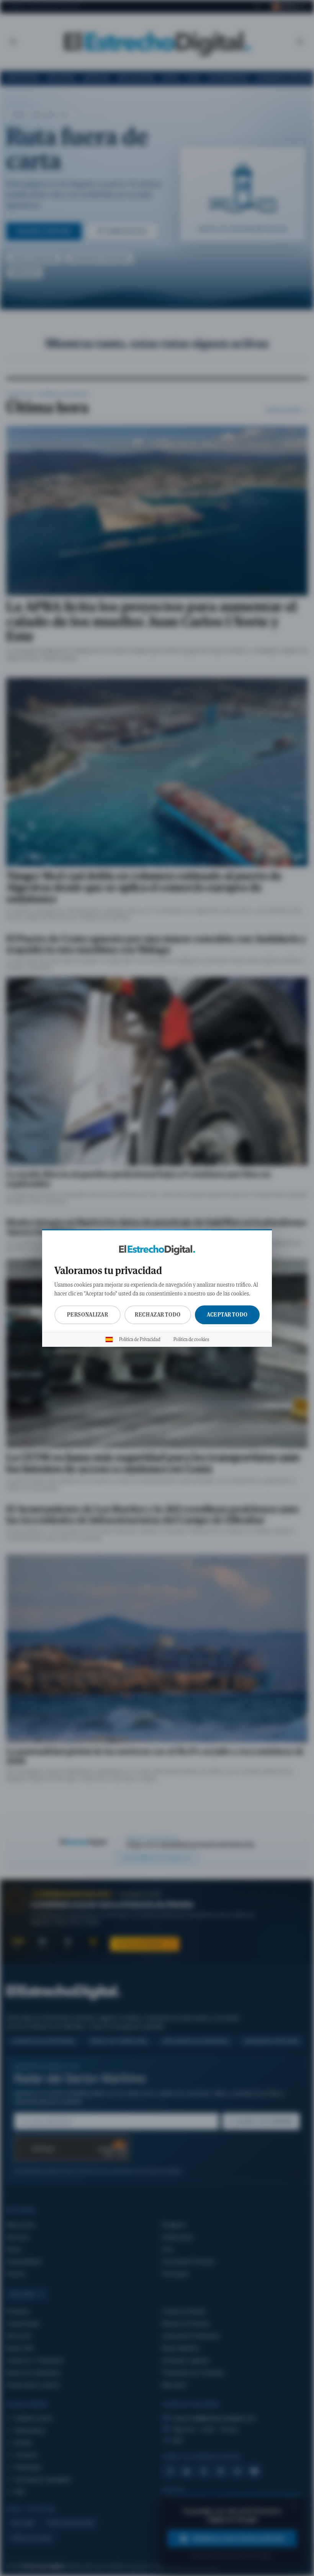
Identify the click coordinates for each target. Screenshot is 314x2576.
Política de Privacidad (140, 1340)
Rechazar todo (158, 1315)
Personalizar (88, 1315)
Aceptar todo (227, 1315)
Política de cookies (191, 1340)
